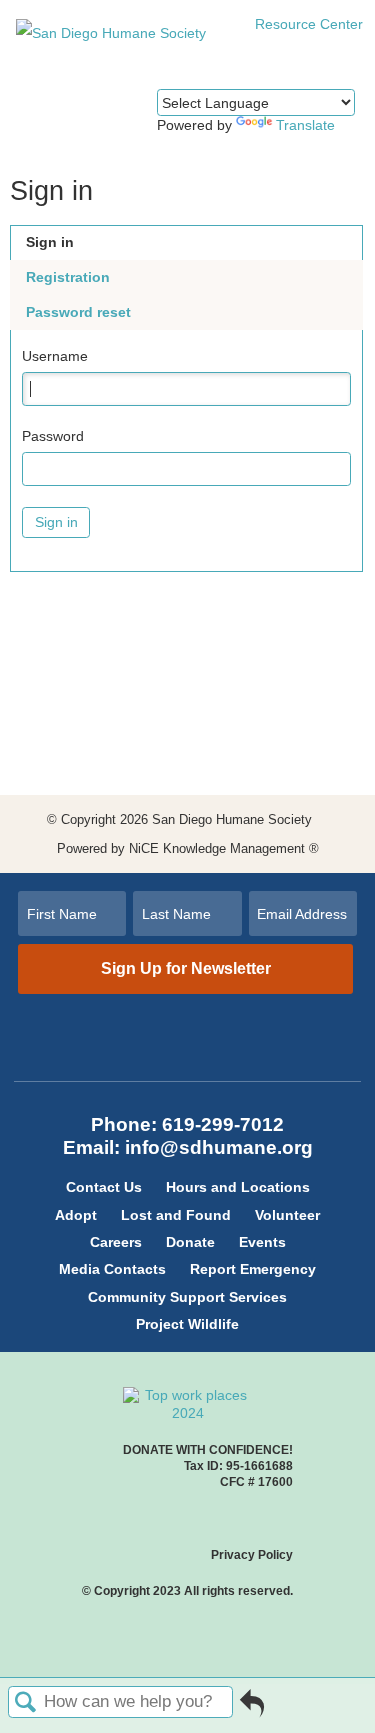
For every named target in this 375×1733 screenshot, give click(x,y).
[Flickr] (212, 1057)
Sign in (50, 242)
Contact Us (104, 1187)
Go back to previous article (252, 1710)
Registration (68, 277)
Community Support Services (187, 1297)
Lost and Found (176, 1215)
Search (26, 1703)
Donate (190, 1242)
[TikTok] (188, 1037)
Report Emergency (253, 1269)
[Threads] (212, 1037)
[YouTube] (176, 1057)
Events (262, 1242)
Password (53, 436)
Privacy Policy (252, 1555)
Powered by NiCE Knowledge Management (188, 848)
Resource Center (307, 24)
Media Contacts (112, 1269)
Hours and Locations (238, 1187)
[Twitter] (164, 1037)
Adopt (76, 1215)
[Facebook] (176, 1037)
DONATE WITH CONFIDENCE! (208, 1450)
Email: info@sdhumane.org (188, 1147)
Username (55, 356)
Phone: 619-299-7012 (187, 1124)
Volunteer (287, 1215)
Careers (116, 1242)
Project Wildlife (187, 1324)
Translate (305, 125)
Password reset (78, 312)
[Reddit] (188, 1057)
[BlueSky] (200, 1057)
